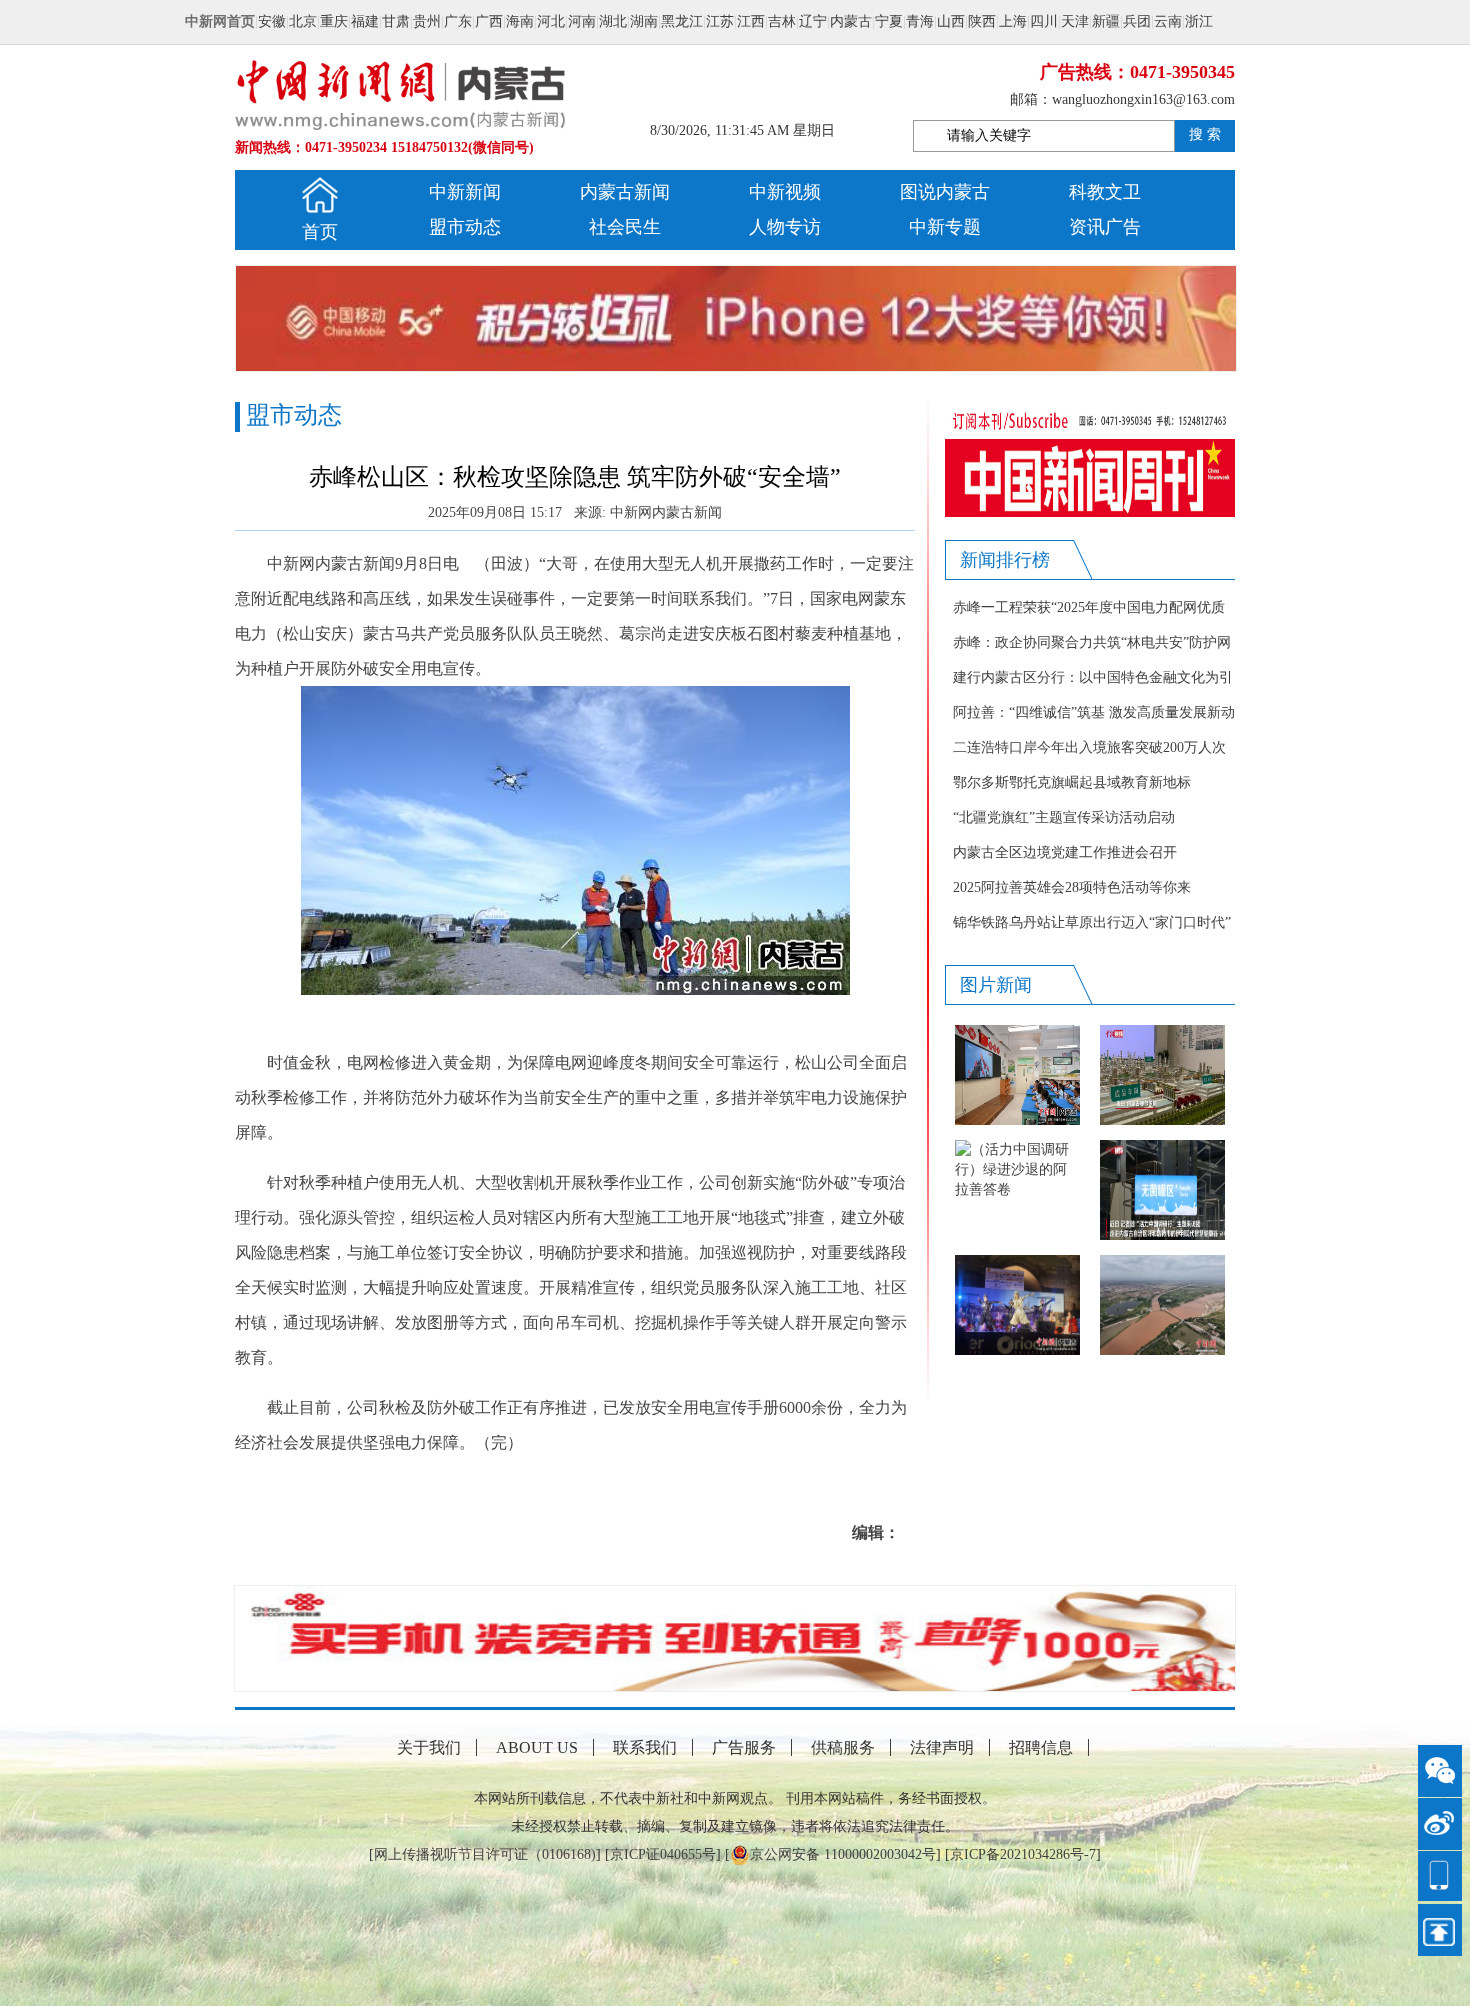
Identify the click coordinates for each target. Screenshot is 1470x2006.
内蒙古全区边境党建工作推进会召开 (1065, 852)
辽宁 (813, 21)
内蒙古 (851, 21)
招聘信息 (1041, 1747)
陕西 (982, 21)
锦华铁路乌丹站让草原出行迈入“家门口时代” (1092, 922)
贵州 (427, 21)
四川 (1044, 21)
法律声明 (942, 1747)
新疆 (1106, 21)
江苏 (720, 21)
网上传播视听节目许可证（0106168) (485, 1854)
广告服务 (744, 1747)
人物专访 (785, 227)
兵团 (1137, 21)
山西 (951, 21)
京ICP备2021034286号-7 (1023, 1854)
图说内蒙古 (945, 192)
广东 (458, 21)
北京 (303, 21)
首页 (320, 232)
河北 (551, 21)
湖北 (613, 21)
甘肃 (396, 21)
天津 (1075, 21)
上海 (1013, 21)
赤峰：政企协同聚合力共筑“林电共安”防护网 (1092, 642)
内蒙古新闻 (625, 192)
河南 (582, 21)
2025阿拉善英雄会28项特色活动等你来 (1072, 887)
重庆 (334, 21)
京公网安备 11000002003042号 (843, 1854)
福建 (365, 21)
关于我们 (429, 1747)
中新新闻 (465, 192)
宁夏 (889, 21)
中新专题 (945, 227)
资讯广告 (1105, 227)
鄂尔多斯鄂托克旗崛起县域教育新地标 (1072, 782)
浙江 (1199, 21)
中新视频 (785, 192)
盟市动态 (465, 227)
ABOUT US (537, 1747)
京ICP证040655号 (663, 1854)
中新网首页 (220, 21)
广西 (489, 21)
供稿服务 (843, 1747)
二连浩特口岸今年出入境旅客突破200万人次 (1089, 747)
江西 (751, 21)
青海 (920, 21)
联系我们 (645, 1747)
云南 (1168, 21)
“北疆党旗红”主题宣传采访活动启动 (1064, 817)
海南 (520, 21)
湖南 (644, 21)
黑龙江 (682, 21)
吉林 (782, 21)
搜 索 (1205, 134)
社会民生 (625, 227)
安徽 (272, 21)
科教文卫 (1105, 192)
